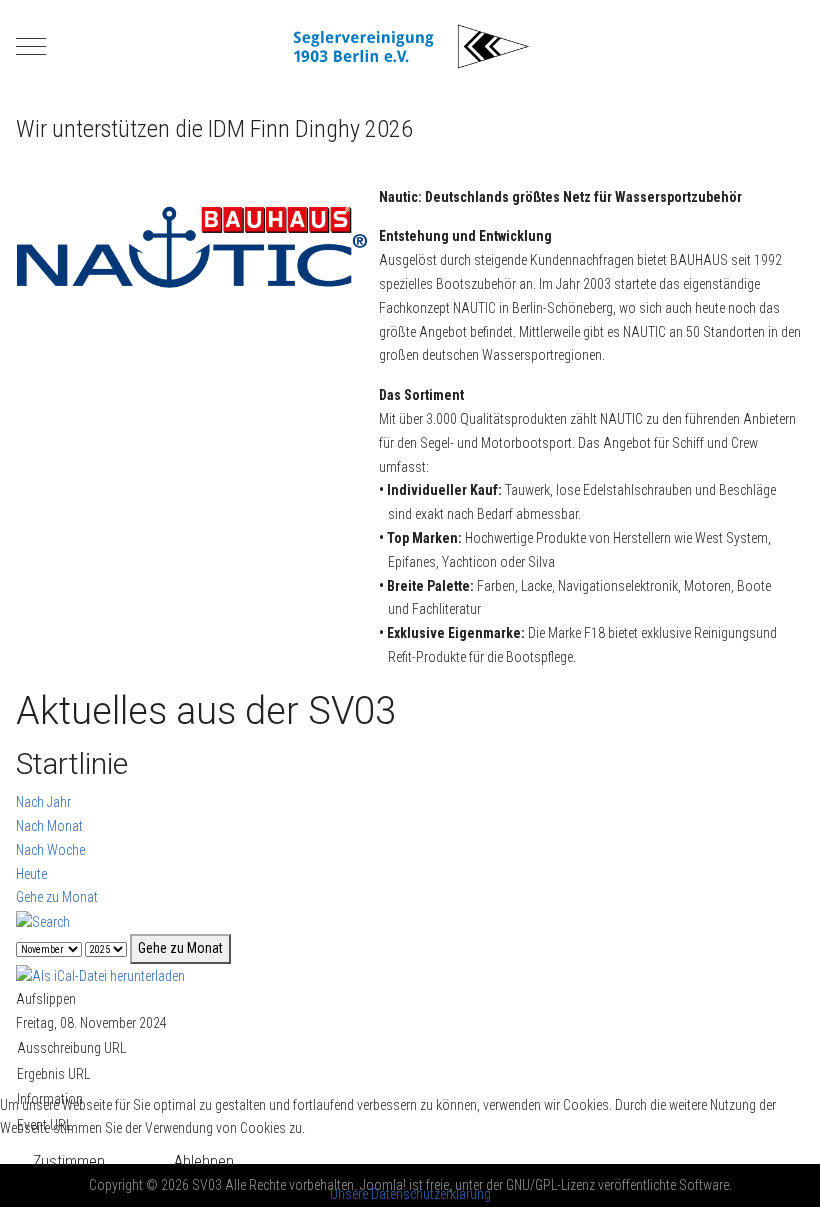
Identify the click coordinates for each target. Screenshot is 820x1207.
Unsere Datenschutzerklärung (410, 1194)
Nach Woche (50, 850)
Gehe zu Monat (57, 897)
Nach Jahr (43, 802)
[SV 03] (410, 46)
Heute (31, 874)
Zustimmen (69, 1161)
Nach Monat (49, 826)
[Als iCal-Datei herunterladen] (100, 975)
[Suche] (43, 921)
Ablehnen (204, 1161)
